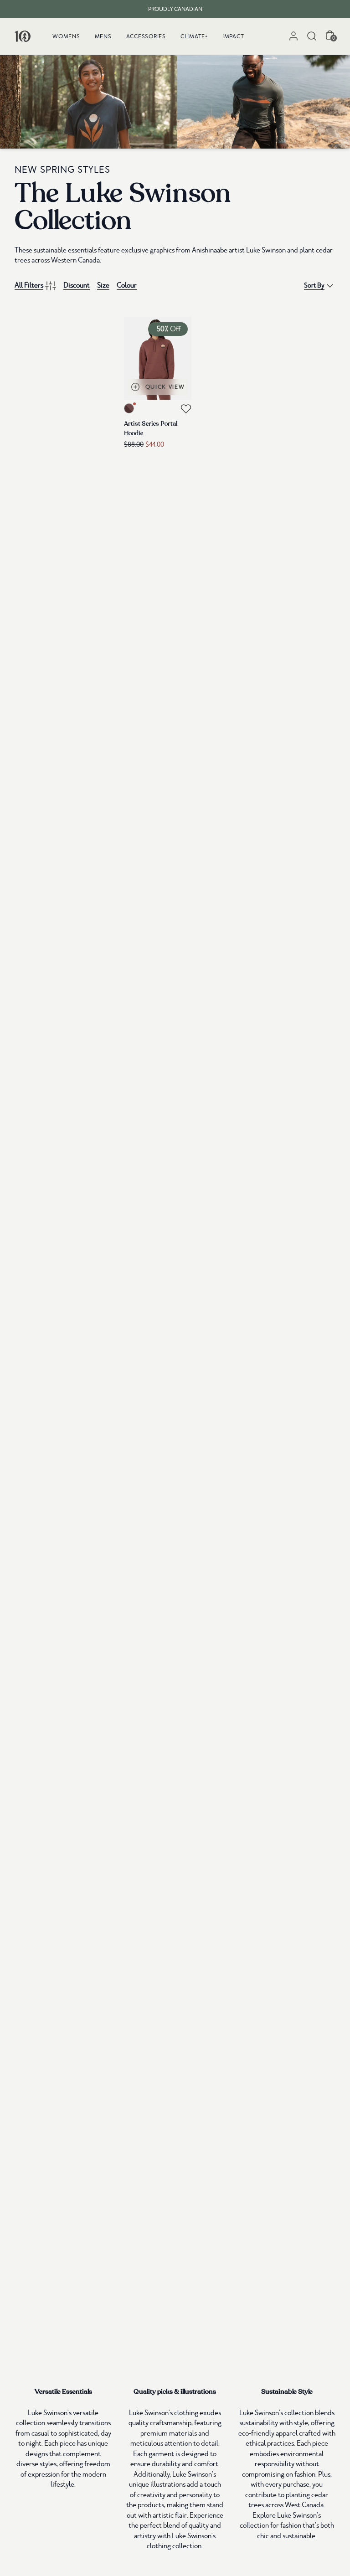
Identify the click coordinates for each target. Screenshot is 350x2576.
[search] (312, 36)
